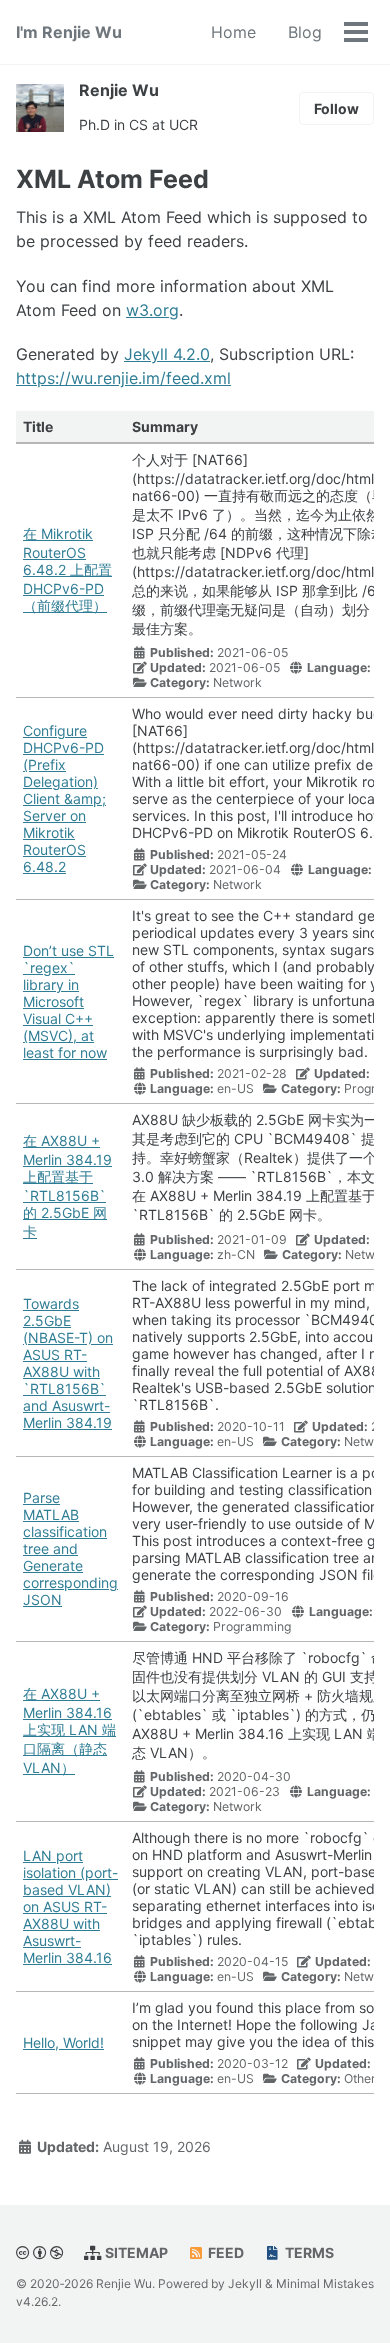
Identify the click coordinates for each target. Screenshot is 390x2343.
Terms (308, 2252)
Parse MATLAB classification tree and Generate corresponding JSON (70, 1548)
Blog (305, 32)
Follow (336, 108)
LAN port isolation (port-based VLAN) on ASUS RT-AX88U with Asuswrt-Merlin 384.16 (70, 1906)
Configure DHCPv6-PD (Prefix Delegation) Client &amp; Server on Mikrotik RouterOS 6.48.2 (64, 798)
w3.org (152, 310)
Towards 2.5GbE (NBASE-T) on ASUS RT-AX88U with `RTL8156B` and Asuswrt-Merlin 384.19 (68, 1363)
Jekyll (245, 2283)
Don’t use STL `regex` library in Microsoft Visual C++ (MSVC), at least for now (68, 1001)
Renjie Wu (119, 90)
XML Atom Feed (112, 179)
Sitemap (135, 2252)
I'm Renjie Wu (69, 32)
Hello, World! (63, 2042)
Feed (224, 2252)
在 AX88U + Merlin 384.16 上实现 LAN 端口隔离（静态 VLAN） (69, 1730)
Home (233, 32)
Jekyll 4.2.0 (167, 354)
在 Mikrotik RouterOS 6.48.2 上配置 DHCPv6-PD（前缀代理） (67, 569)
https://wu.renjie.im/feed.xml (123, 378)
